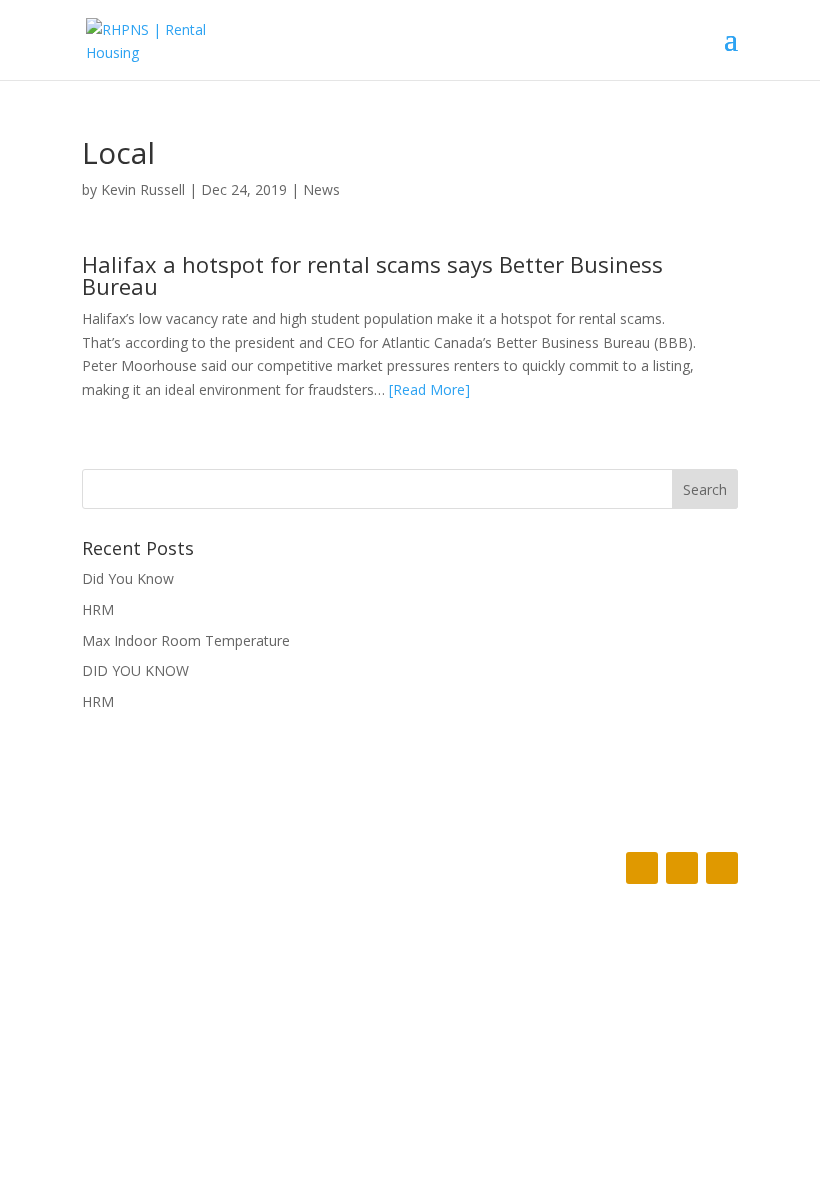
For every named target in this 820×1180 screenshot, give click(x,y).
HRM (98, 609)
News (321, 189)
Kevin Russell (143, 189)
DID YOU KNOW (135, 670)
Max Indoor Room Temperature (186, 640)
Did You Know (128, 578)
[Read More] (429, 389)
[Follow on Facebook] (642, 868)
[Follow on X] (682, 868)
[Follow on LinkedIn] (722, 868)
